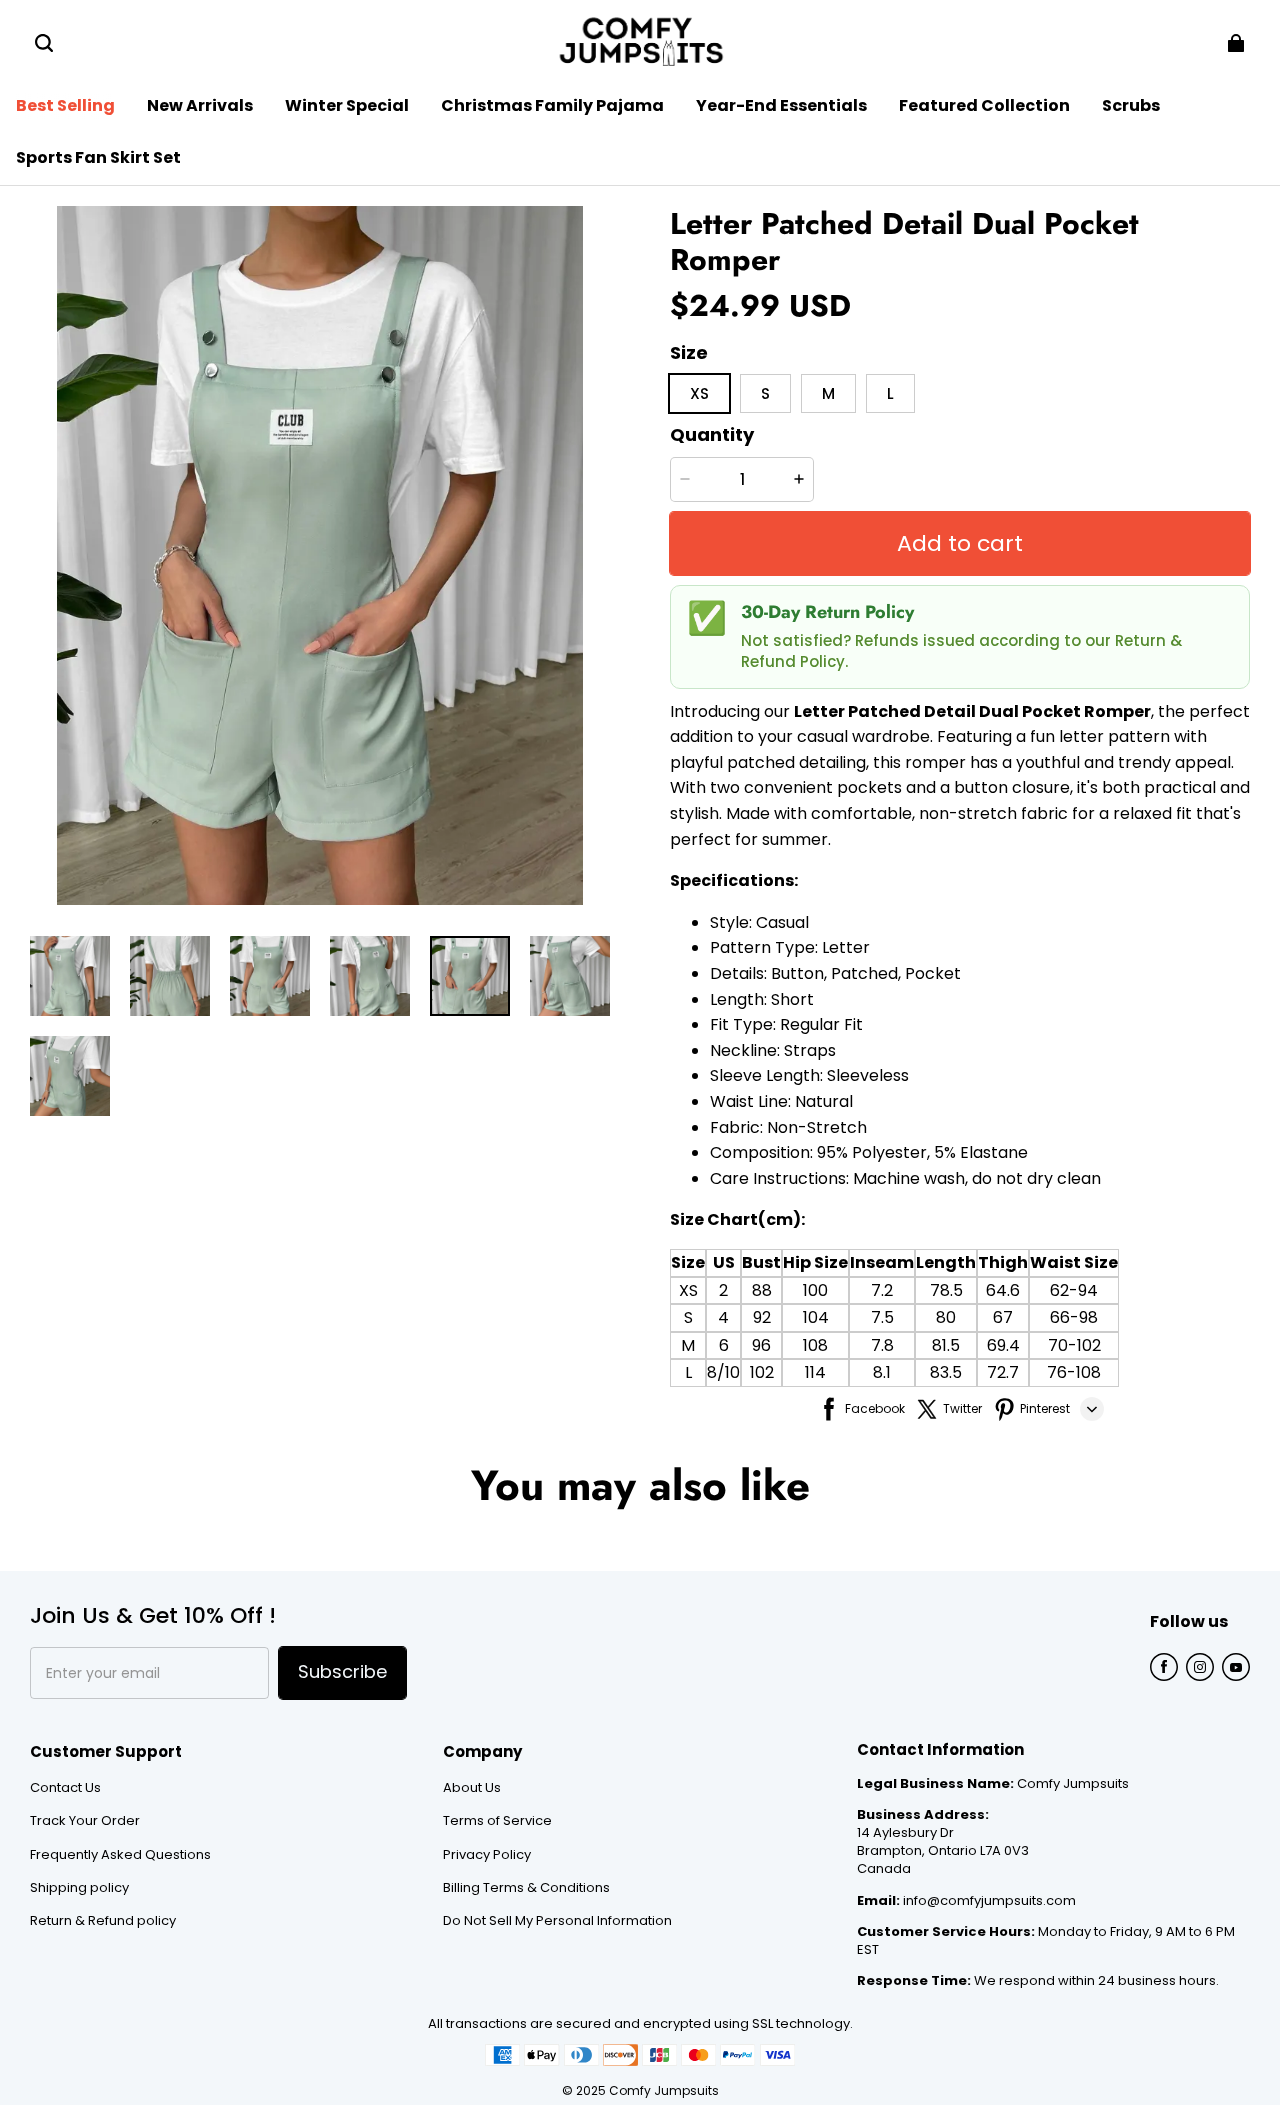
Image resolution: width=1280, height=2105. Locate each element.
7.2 (882, 1290)
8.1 (882, 1372)
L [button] (890, 393)
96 (761, 1345)
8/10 (723, 1372)
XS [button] (699, 393)
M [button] (828, 393)
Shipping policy (79, 1888)
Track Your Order (85, 1821)
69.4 (1003, 1345)
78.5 (946, 1290)
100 (815, 1290)
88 (762, 1290)
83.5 (946, 1372)
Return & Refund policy (103, 1921)
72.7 (1003, 1372)
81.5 (946, 1345)
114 (815, 1372)
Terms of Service (497, 1821)
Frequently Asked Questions (120, 1855)
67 (1003, 1317)
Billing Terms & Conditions (526, 1888)
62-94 (1074, 1290)
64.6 (1003, 1290)
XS (688, 1290)
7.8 (882, 1345)
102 (762, 1372)
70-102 (1074, 1345)
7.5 (882, 1317)
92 (762, 1317)
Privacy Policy (487, 1855)
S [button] (765, 393)
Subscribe (342, 1671)
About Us (472, 1788)
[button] (44, 43)
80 (946, 1317)
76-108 (1074, 1372)
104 (816, 1317)
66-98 (1074, 1317)
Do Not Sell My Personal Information (557, 1921)
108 (815, 1345)
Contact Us (65, 1788)
